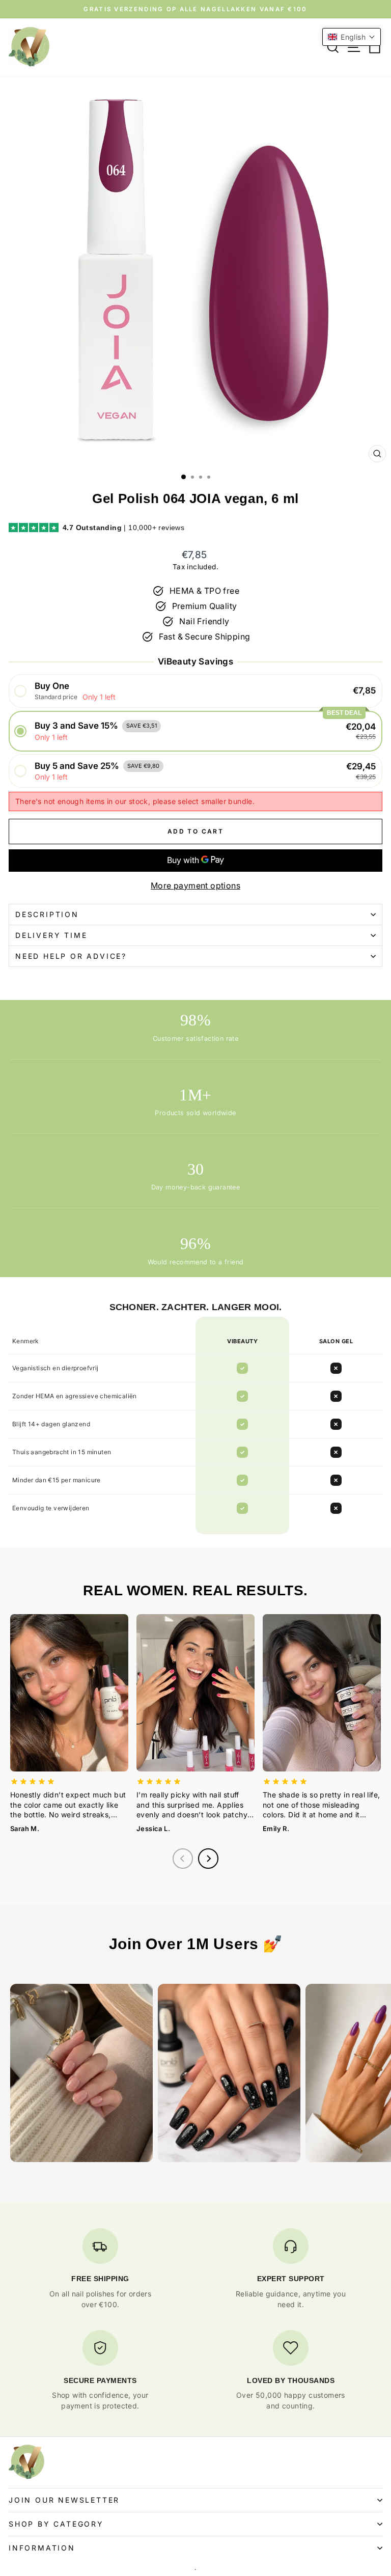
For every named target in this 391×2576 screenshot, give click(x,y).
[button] (195, 691)
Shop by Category (56, 2524)
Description (47, 914)
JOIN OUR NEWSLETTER (64, 2500)
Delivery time (51, 935)
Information (42, 2548)
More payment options (195, 885)
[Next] (208, 1859)
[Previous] (183, 1859)
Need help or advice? (71, 956)
